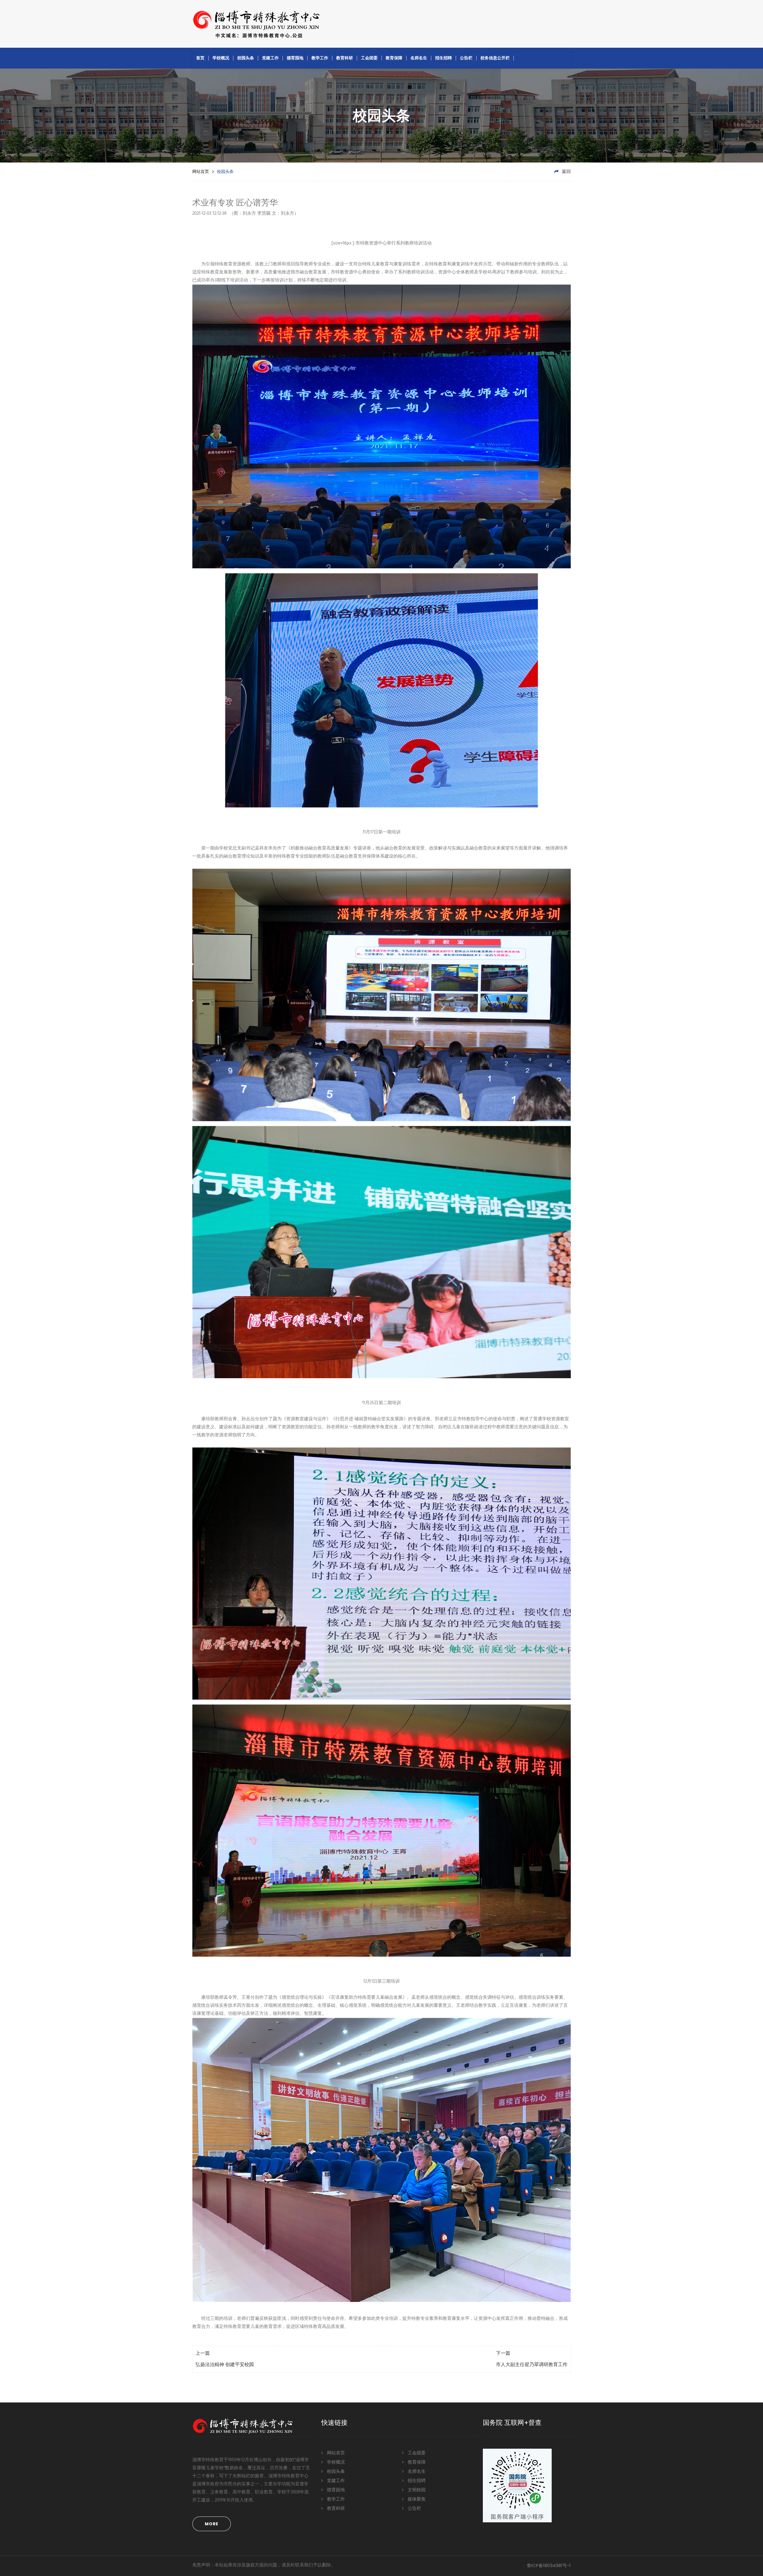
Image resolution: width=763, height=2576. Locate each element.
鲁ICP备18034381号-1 (549, 2565)
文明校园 (416, 2490)
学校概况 (221, 58)
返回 (566, 172)
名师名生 (419, 58)
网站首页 (201, 171)
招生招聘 (443, 58)
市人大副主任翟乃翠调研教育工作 (532, 2365)
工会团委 (369, 58)
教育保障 (394, 58)
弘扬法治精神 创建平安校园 (225, 2365)
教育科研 (345, 58)
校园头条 (246, 58)
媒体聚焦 (416, 2499)
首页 (200, 58)
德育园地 (295, 58)
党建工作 (270, 58)
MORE (212, 2524)
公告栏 (466, 58)
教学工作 (320, 58)
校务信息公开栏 (495, 58)
